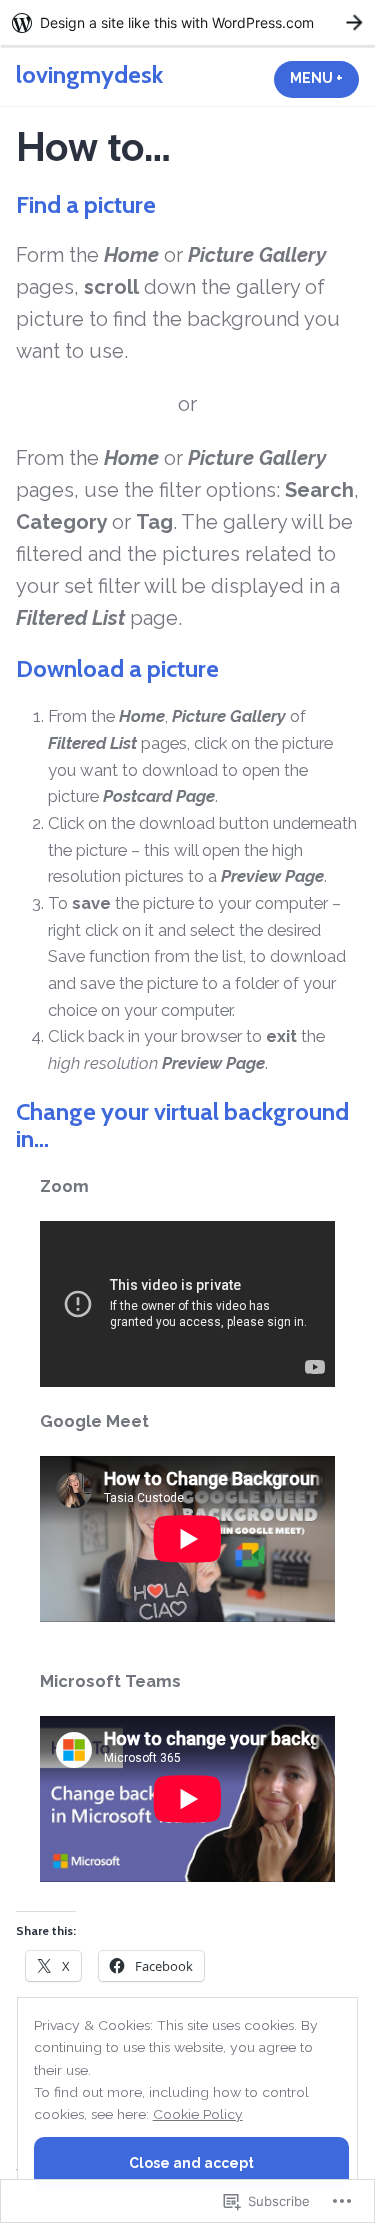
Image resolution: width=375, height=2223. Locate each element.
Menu (324, 78)
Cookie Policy (198, 2114)
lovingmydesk (89, 74)
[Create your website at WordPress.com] (187, 22)
